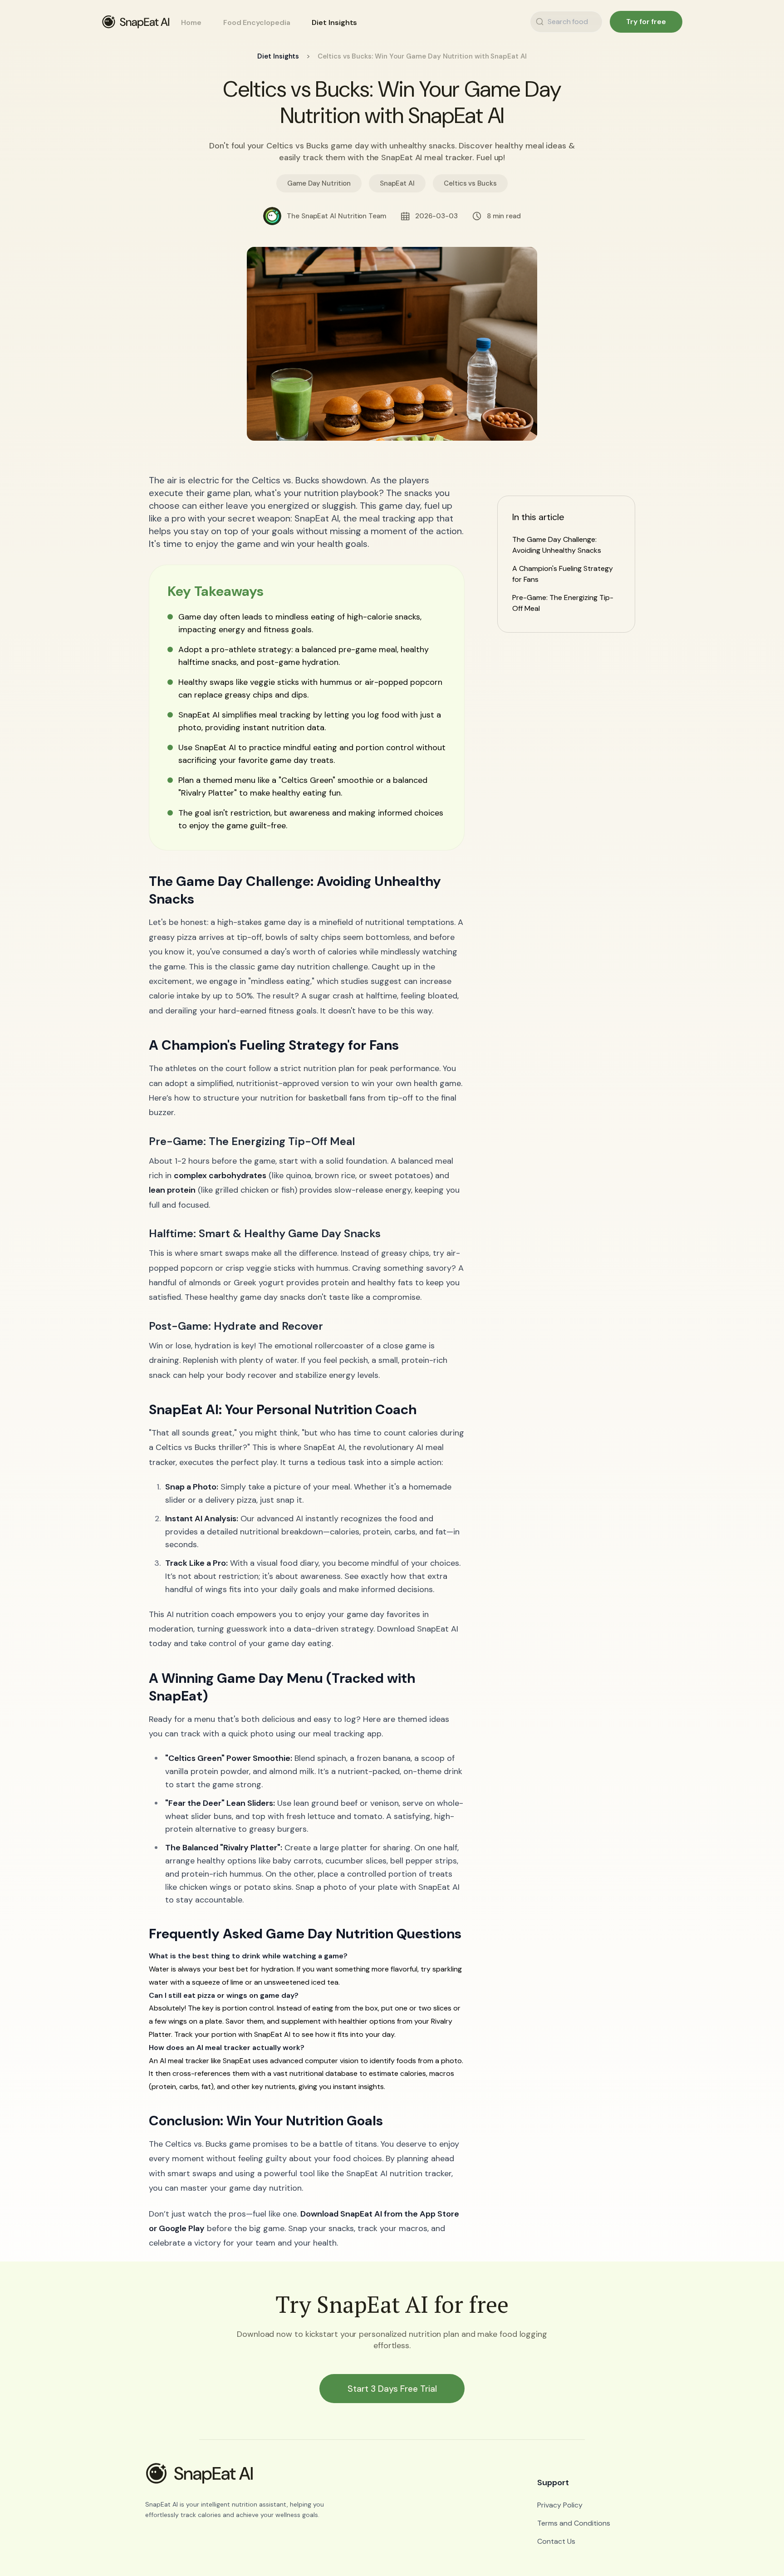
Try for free (646, 22)
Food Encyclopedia (257, 22)
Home (191, 22)
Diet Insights (334, 22)
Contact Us (556, 2541)
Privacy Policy (560, 2505)
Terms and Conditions (574, 2523)
